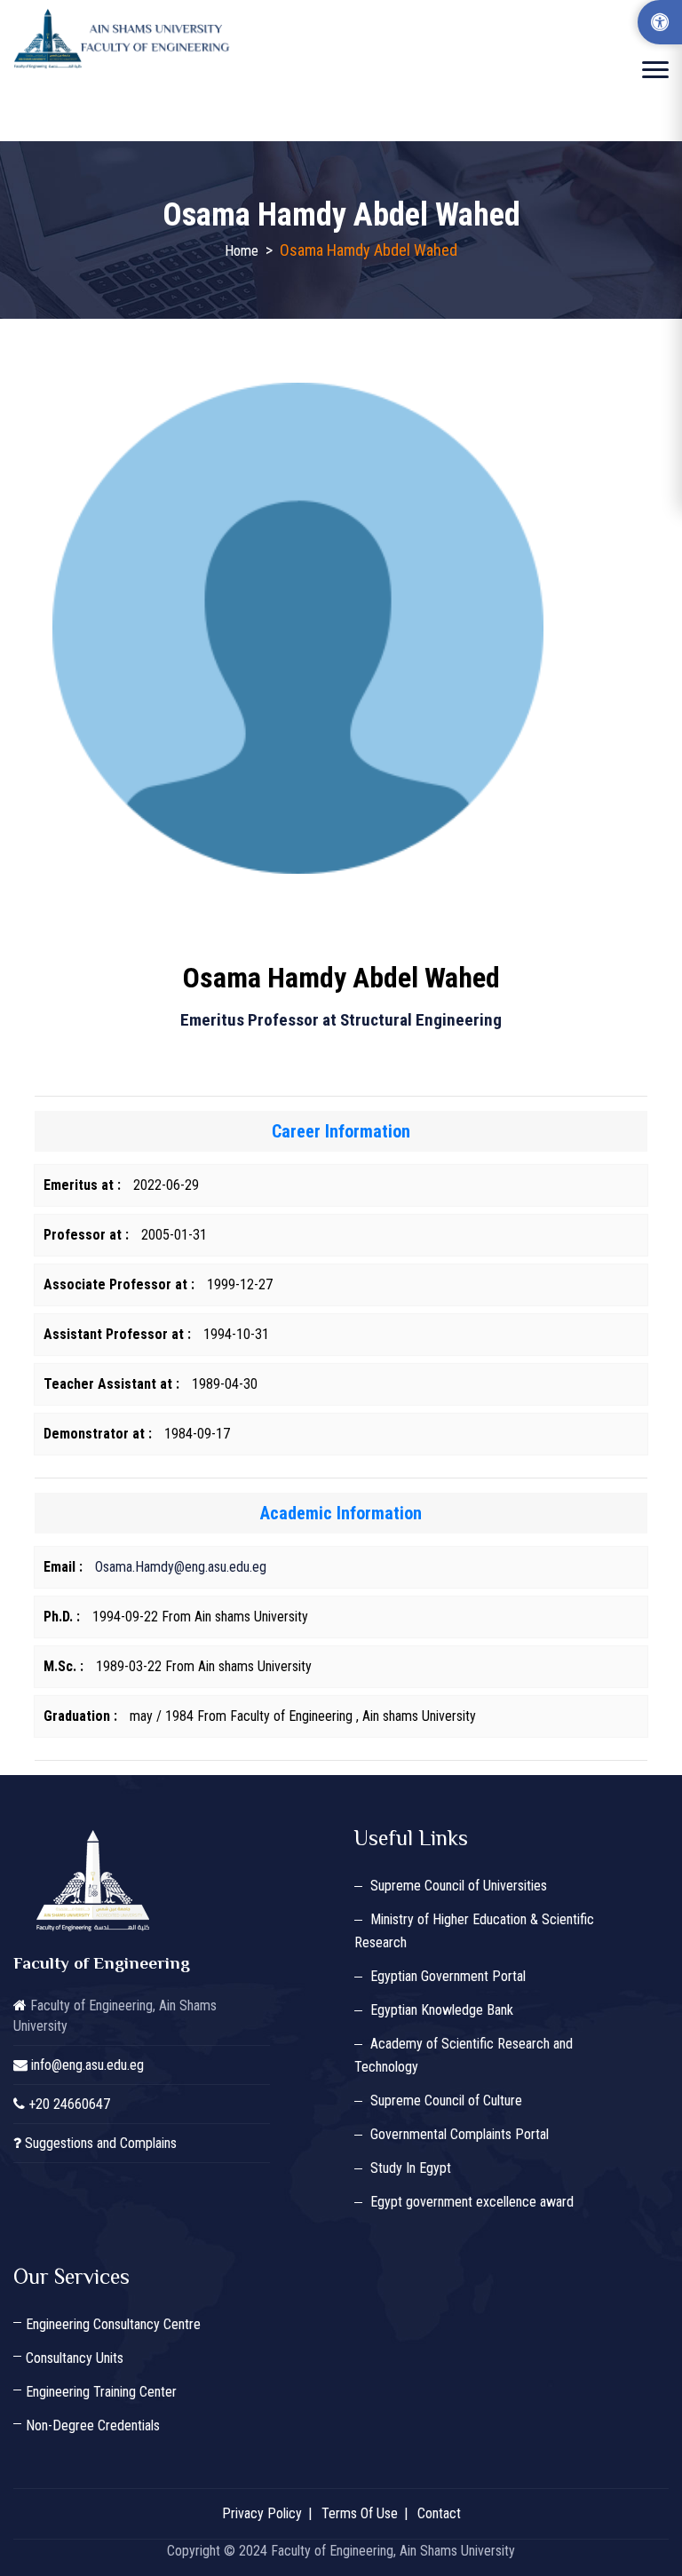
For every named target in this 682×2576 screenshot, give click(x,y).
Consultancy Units (75, 2358)
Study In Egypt (411, 2168)
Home (242, 251)
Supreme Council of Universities (459, 1886)
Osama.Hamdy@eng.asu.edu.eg (181, 1567)
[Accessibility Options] (660, 22)
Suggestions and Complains (101, 2143)
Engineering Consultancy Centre (113, 2324)
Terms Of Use (360, 2513)
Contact (439, 2513)
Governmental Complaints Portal (460, 2134)
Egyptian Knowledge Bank (442, 2010)
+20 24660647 (69, 2104)
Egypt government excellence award (472, 2202)
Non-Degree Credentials (93, 2425)
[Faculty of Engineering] (124, 39)
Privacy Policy (262, 2513)
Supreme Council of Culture (446, 2100)
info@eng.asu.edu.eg (87, 2065)
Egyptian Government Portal (448, 1976)
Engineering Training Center (101, 2392)
